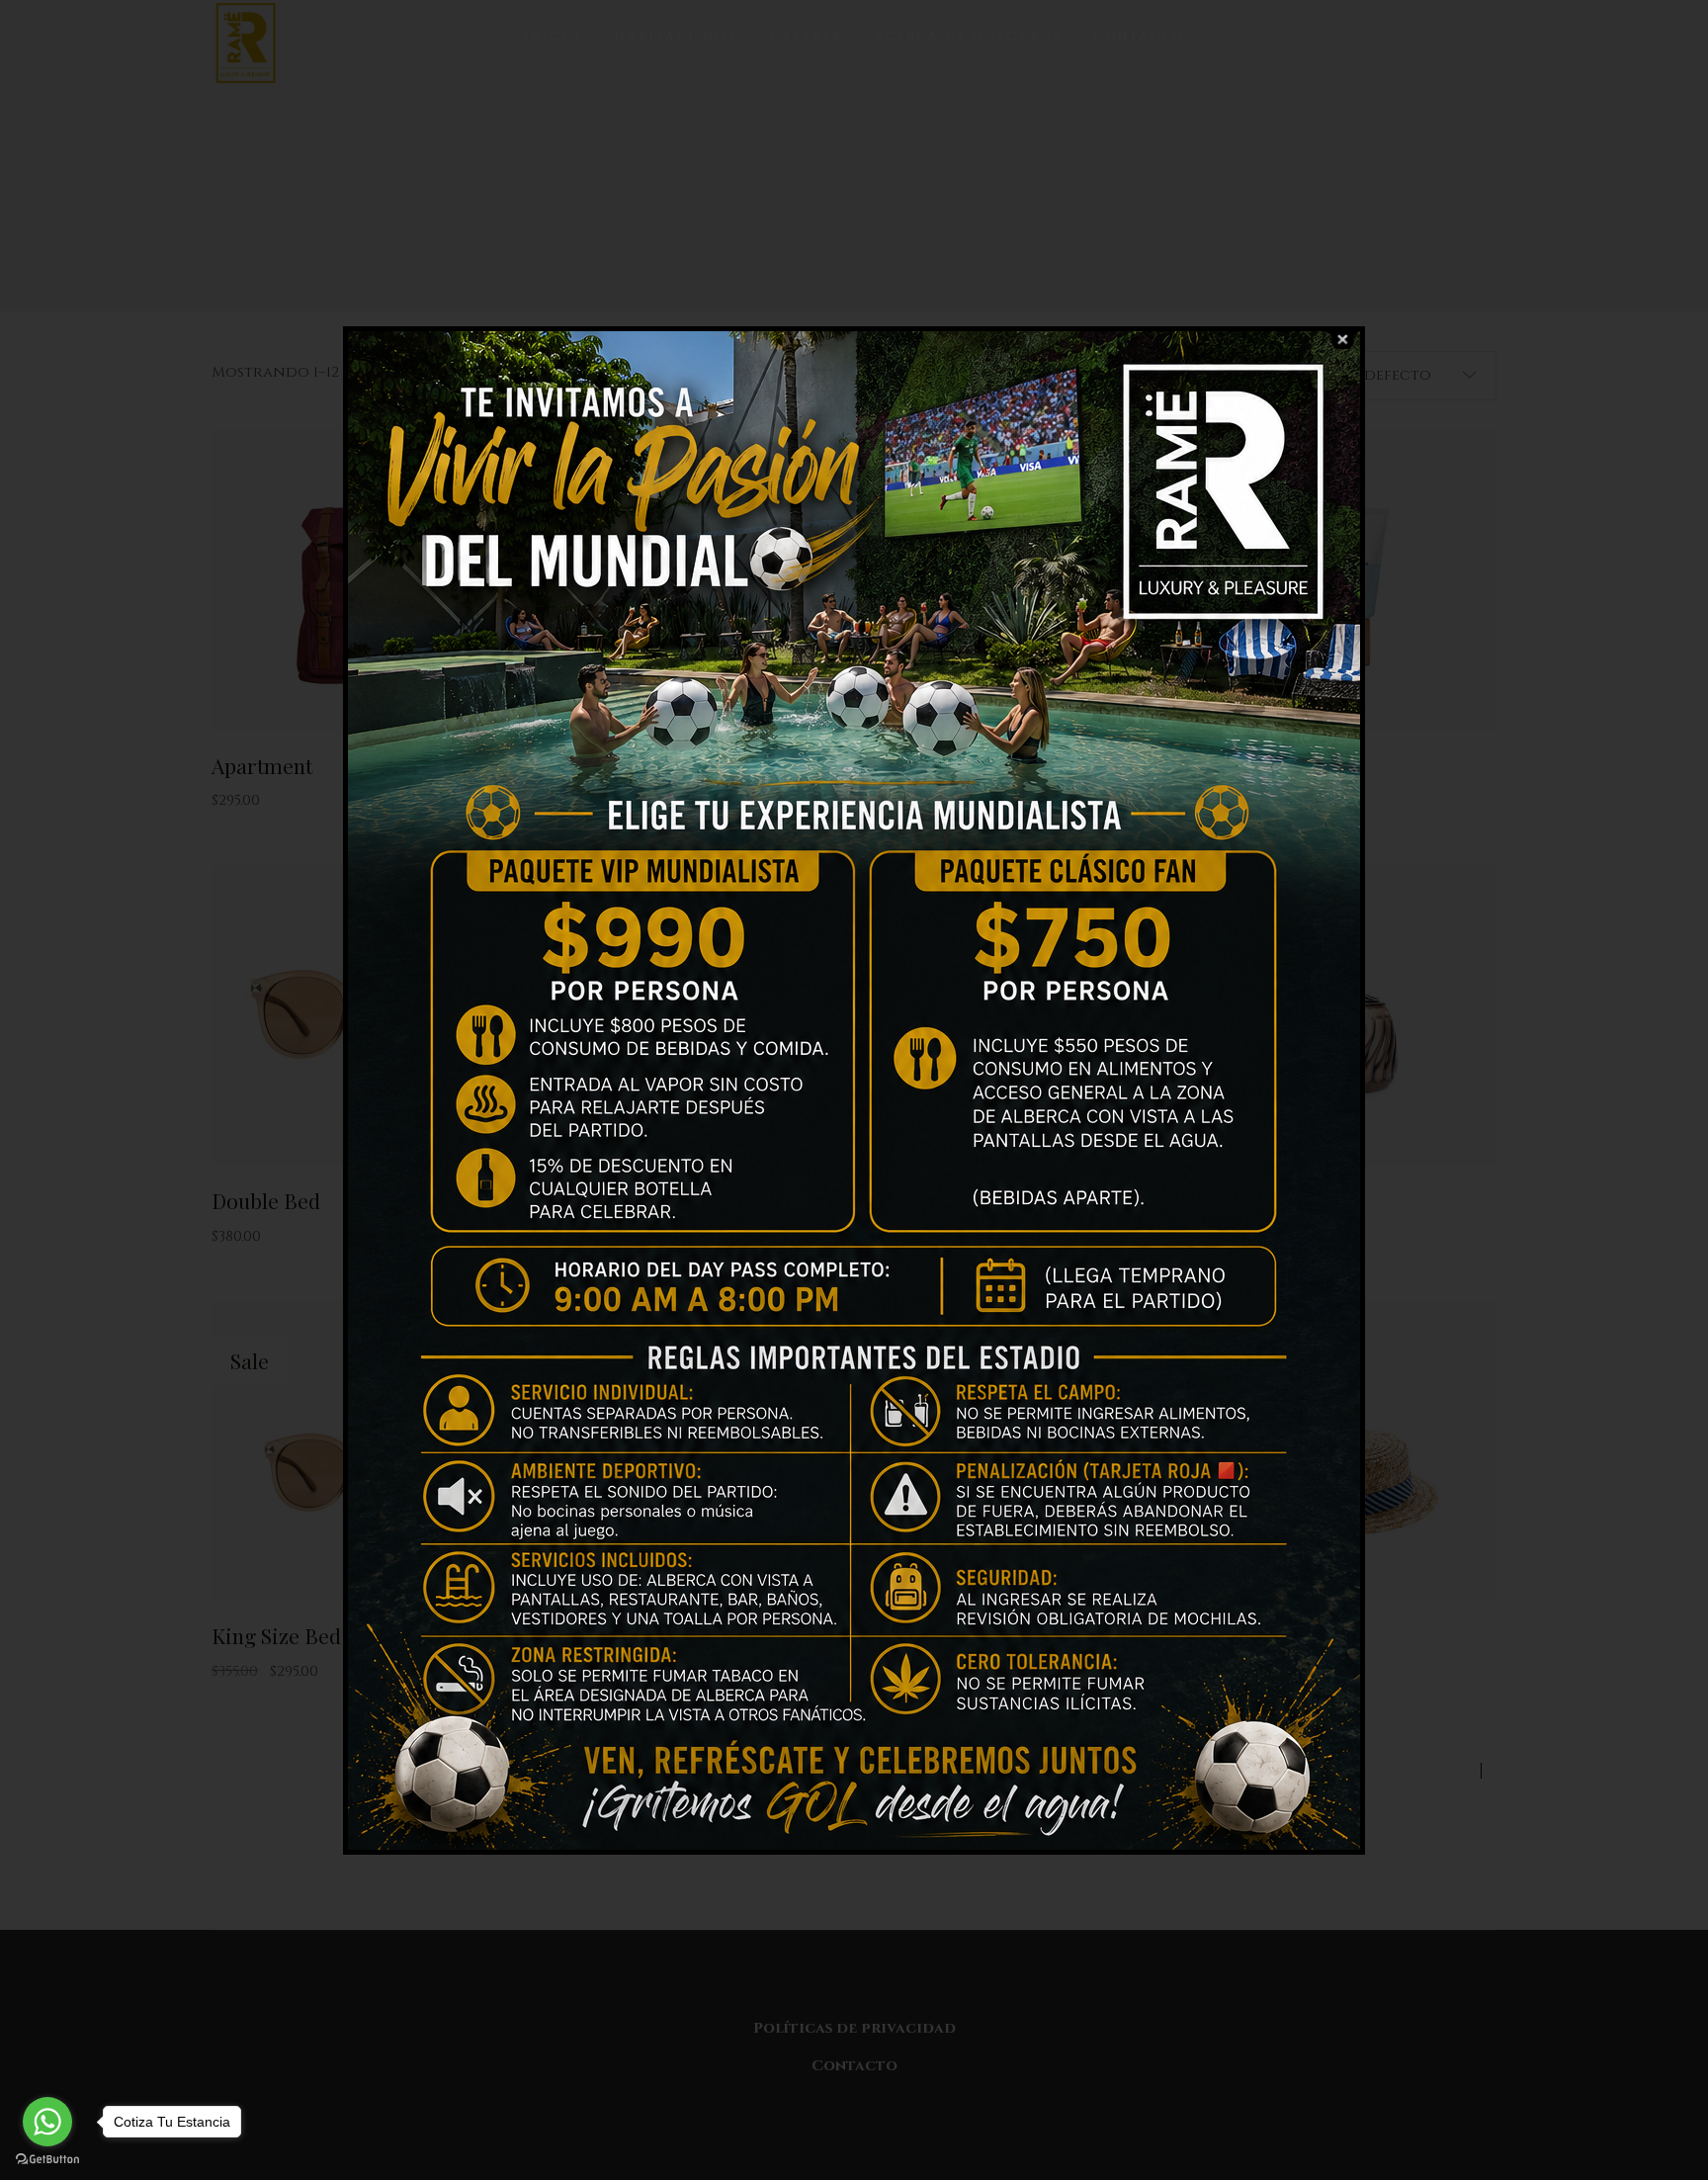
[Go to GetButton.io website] (47, 2160)
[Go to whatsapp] (47, 2122)
